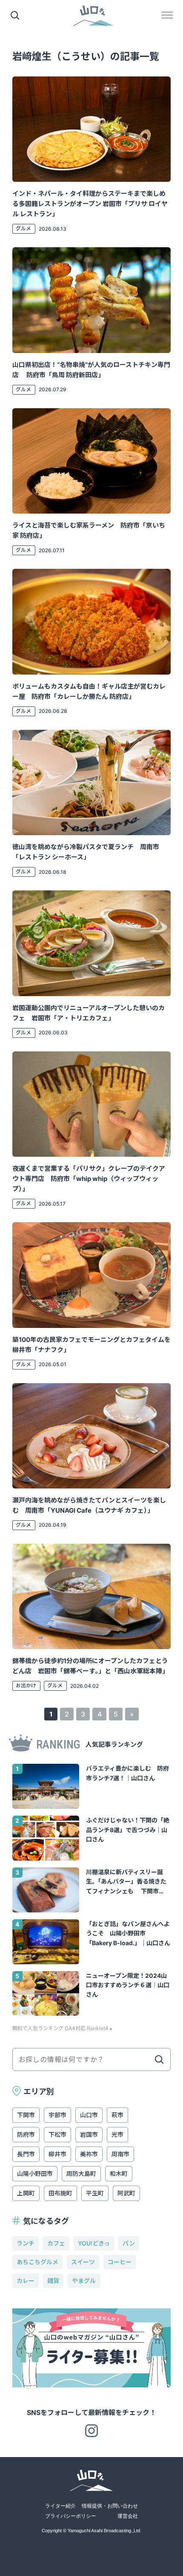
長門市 (26, 2154)
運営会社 (128, 2516)
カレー (26, 2281)
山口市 (89, 2115)
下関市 (26, 2115)
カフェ (56, 2243)
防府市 (26, 2134)
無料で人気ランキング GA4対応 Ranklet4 (60, 2028)
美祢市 (89, 2154)
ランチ (26, 2243)
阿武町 (126, 2193)
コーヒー (120, 2262)
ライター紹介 (60, 2506)
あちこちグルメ (37, 2262)
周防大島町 (81, 2173)
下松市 (57, 2134)
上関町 (26, 2193)
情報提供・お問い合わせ (110, 2506)
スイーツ (83, 2262)
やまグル (84, 2281)
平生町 (95, 2193)
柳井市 (57, 2154)
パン (129, 2243)
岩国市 (89, 2134)
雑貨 (53, 2281)
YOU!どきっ (94, 2243)
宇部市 (57, 2115)
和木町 (119, 2173)
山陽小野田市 (35, 2173)
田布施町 (60, 2193)
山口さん (93, 16)
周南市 (120, 2154)
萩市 (117, 2115)
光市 (117, 2134)
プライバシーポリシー (71, 2516)
